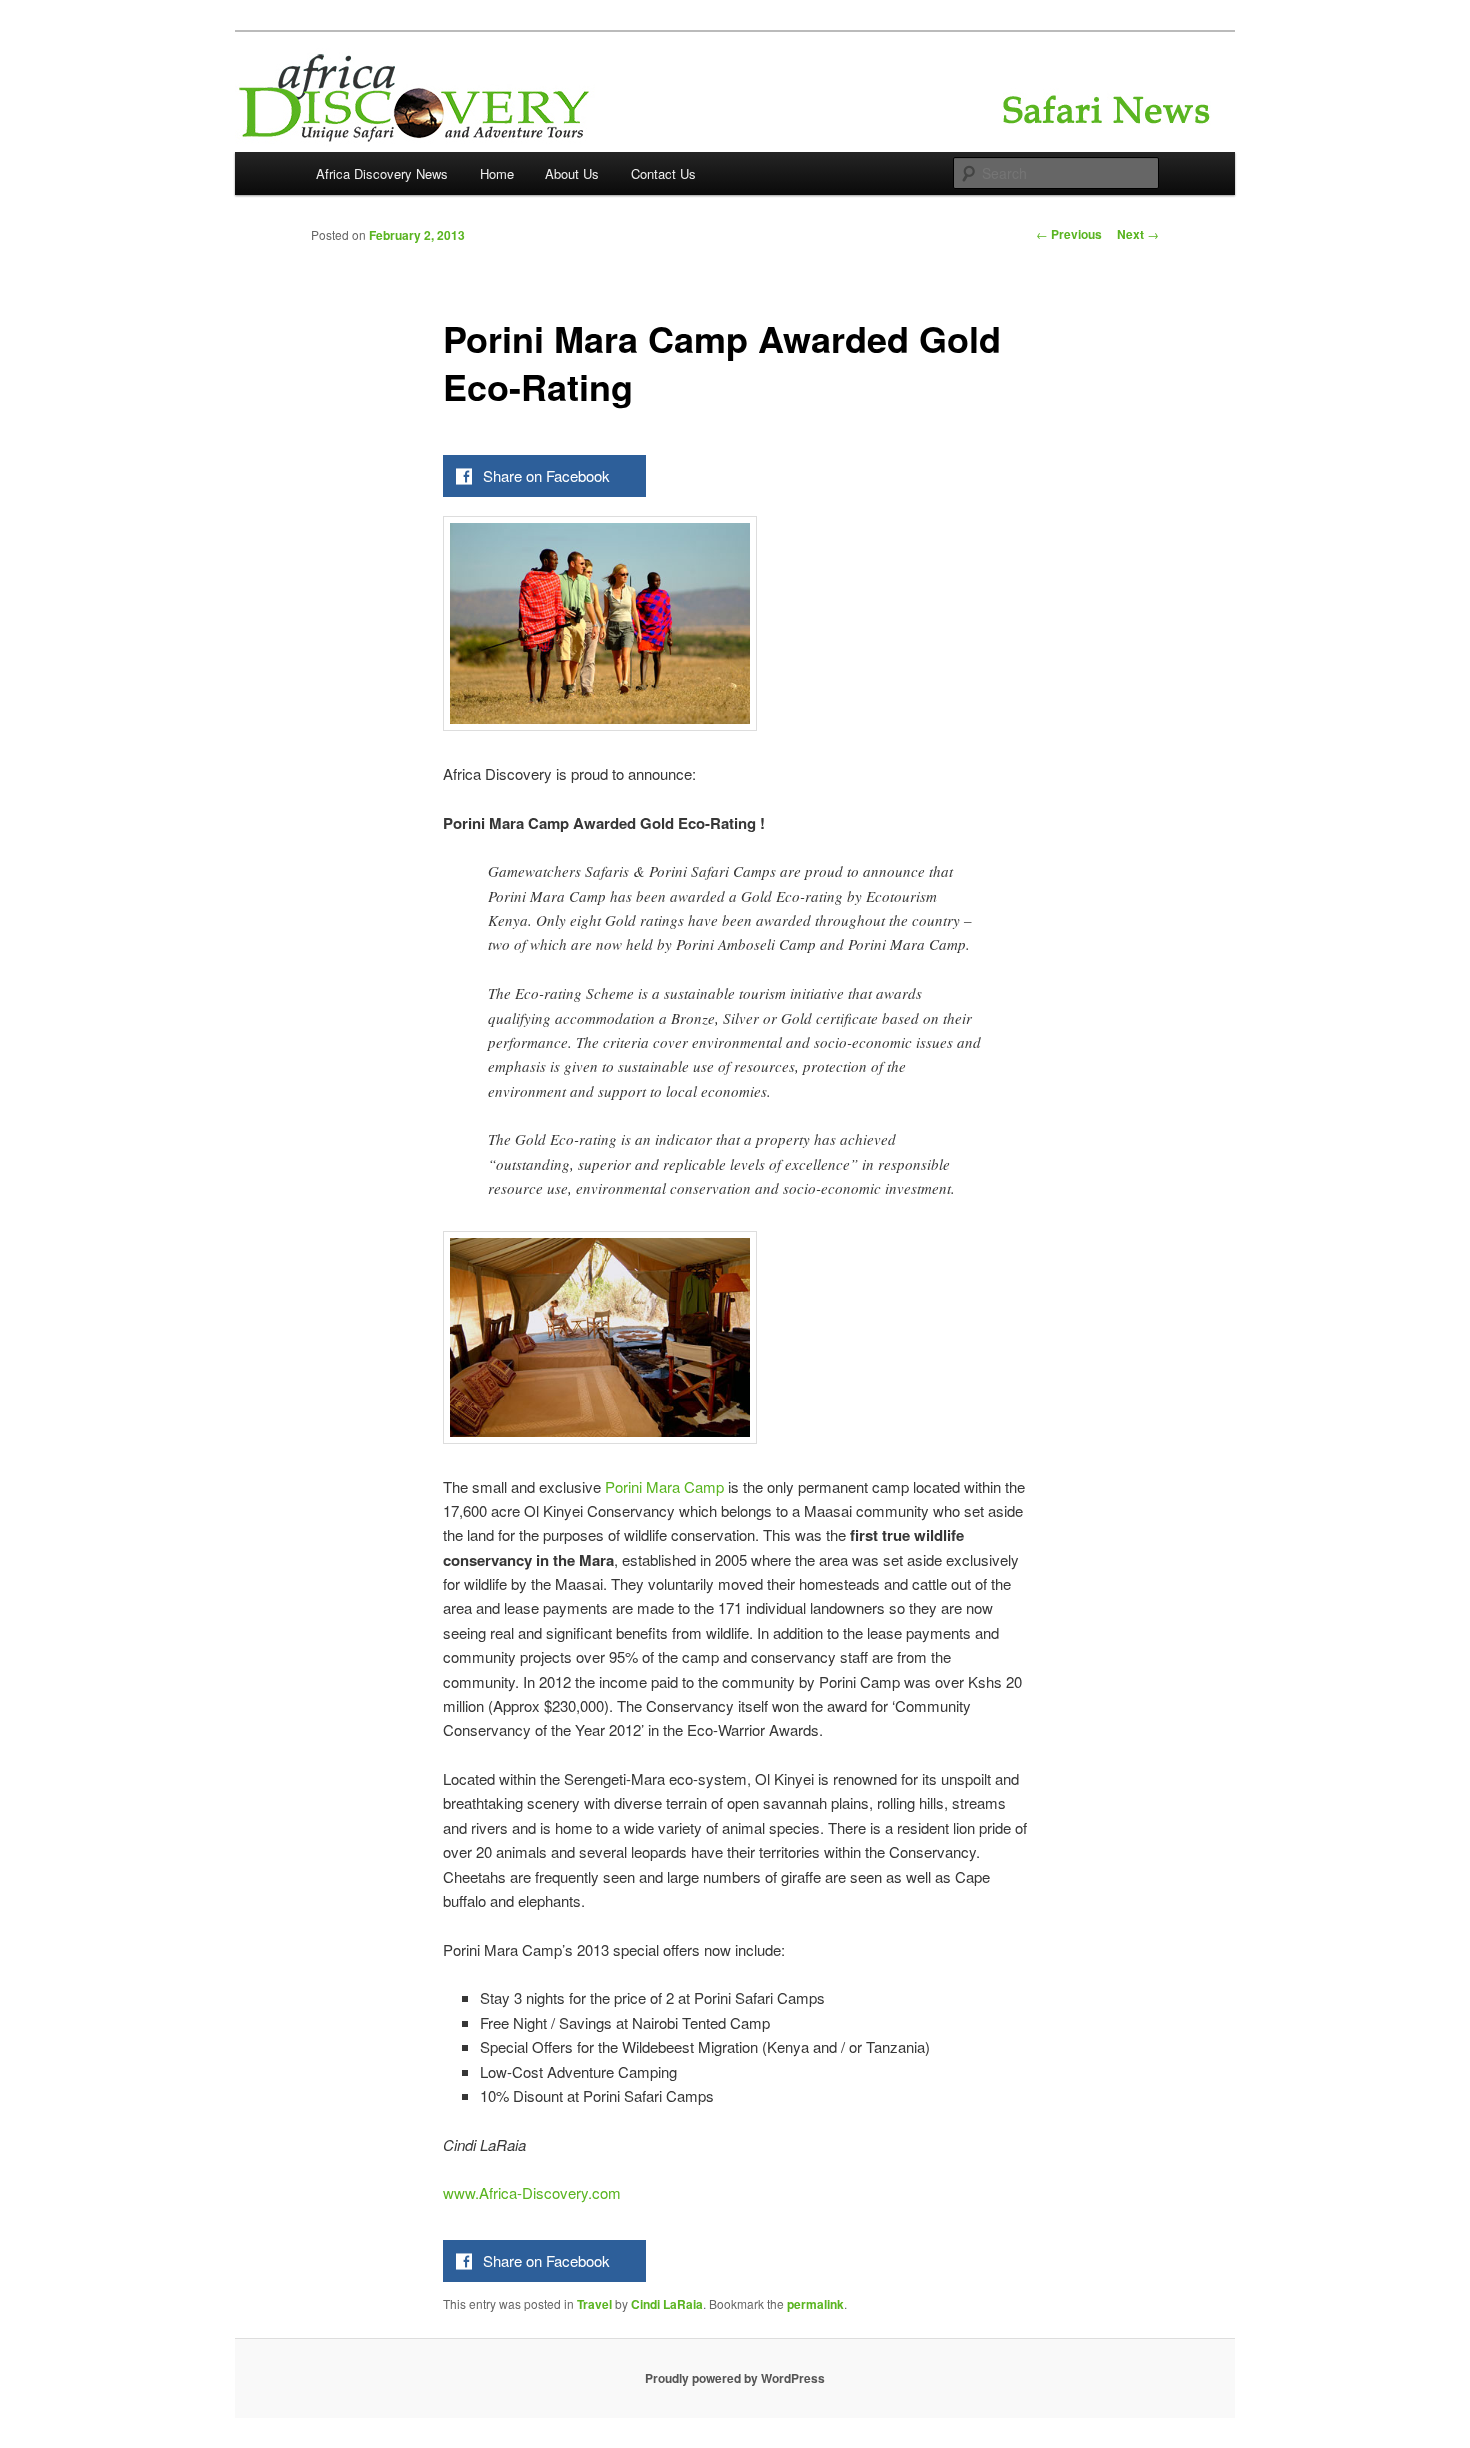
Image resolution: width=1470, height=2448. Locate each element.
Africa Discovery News (382, 173)
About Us (572, 173)
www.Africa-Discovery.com (532, 2192)
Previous (1069, 234)
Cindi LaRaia (667, 2304)
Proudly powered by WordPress (735, 2378)
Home (497, 173)
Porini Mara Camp (664, 1486)
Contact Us (663, 173)
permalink (815, 2304)
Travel (594, 2304)
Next (1138, 234)
